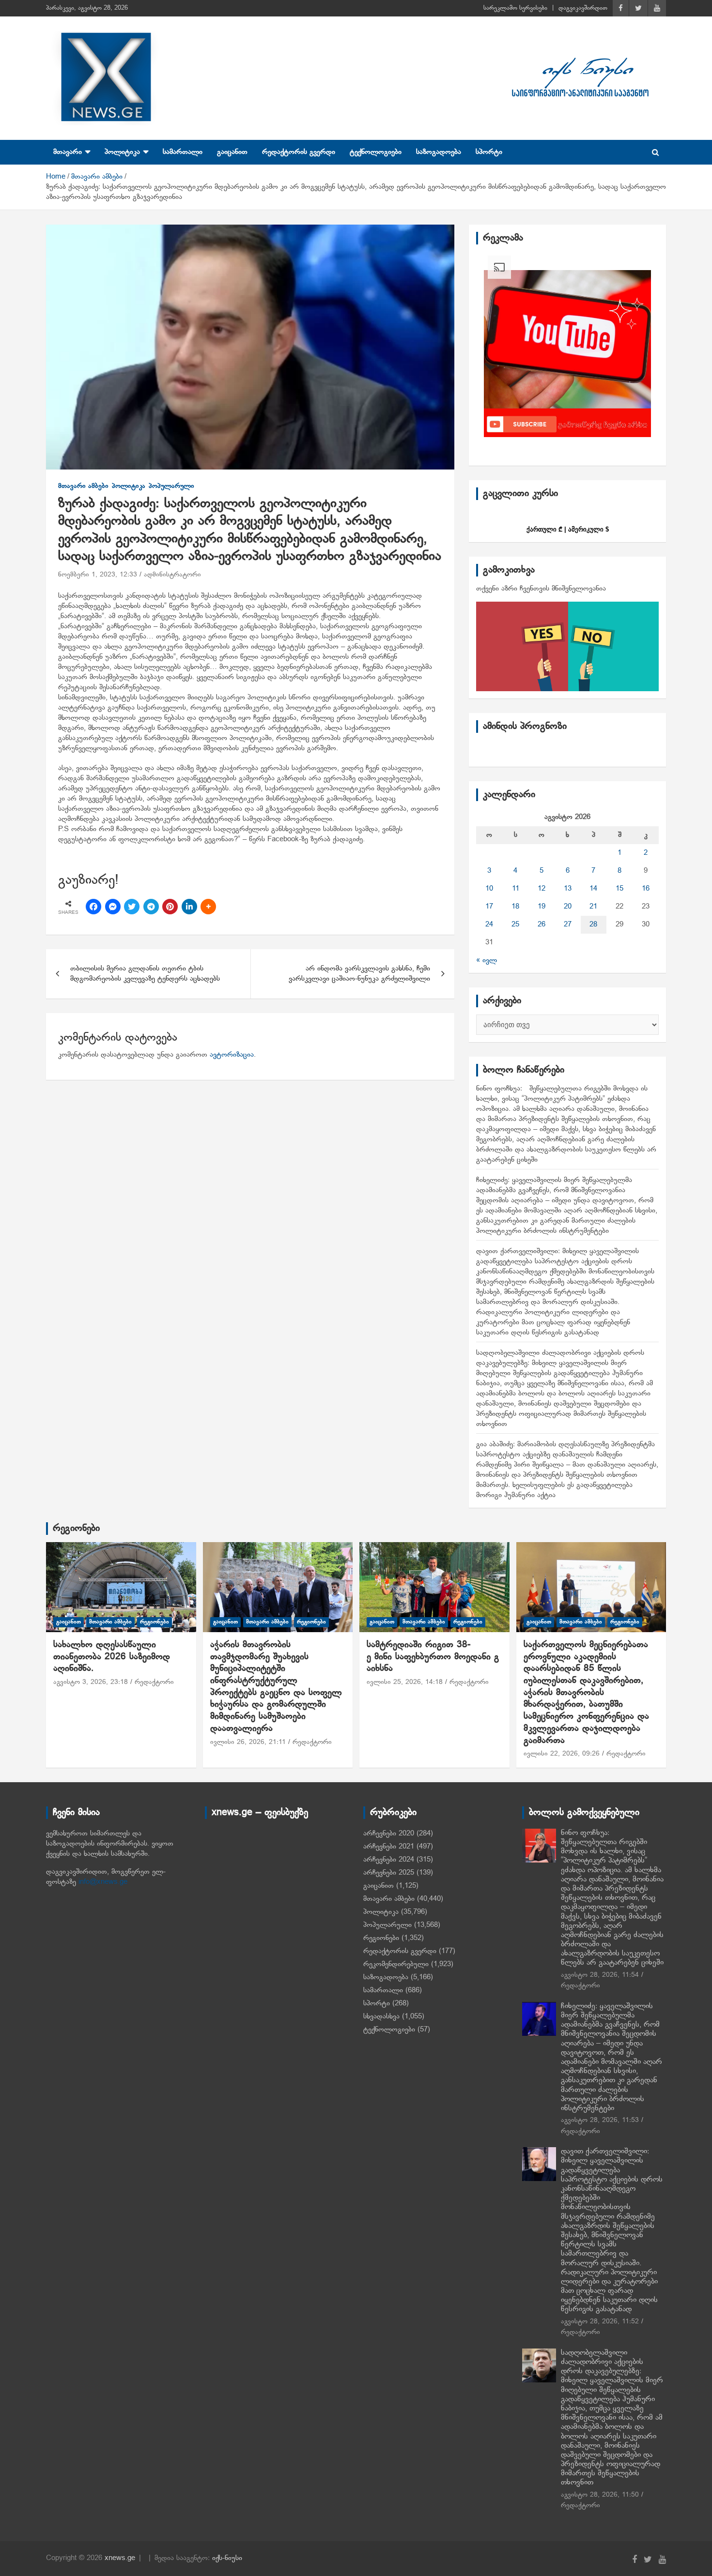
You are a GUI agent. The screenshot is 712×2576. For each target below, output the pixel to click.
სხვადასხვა (381, 2016)
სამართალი (183, 152)
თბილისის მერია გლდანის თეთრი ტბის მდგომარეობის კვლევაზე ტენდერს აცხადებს (145, 974)
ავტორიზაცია (232, 1055)
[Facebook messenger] (113, 907)
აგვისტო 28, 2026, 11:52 (600, 2322)
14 (593, 889)
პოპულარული (171, 486)
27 (568, 924)
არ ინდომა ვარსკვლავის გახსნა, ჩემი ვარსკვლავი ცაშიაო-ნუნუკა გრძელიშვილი (359, 974)
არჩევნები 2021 (389, 1847)
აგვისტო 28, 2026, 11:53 (600, 2120)
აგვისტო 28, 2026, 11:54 (600, 1975)
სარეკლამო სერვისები (515, 8)
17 (489, 907)
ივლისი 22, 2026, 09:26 (562, 1754)
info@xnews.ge (103, 1882)
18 (515, 907)
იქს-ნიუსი (227, 2558)
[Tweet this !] (132, 907)
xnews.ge (120, 2558)
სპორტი (489, 152)
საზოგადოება (439, 152)
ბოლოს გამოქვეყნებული (584, 1813)
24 (489, 924)
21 (593, 907)
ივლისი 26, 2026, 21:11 (248, 1742)
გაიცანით (232, 152)
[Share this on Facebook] (93, 907)
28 (593, 924)
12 (542, 889)
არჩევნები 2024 (389, 1860)
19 (542, 907)
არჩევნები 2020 (389, 1834)
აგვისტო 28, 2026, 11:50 (600, 2495)
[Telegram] (151, 907)
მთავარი (68, 152)
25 (515, 924)
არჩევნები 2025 (389, 1873)
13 (568, 889)
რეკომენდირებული (396, 1964)
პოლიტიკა (122, 152)
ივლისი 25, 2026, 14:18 (405, 1682)
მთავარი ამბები (83, 486)
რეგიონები (76, 1529)
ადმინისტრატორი (172, 575)
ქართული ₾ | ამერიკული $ (568, 529)
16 (646, 889)
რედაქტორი (154, 1682)
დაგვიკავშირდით (583, 8)
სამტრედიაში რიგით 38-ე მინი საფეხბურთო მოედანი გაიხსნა (433, 1657)
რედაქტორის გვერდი (299, 152)
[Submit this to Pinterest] (170, 907)
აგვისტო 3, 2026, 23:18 (91, 1682)
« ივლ (487, 960)
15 (619, 889)
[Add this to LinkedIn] (189, 907)
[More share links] (208, 907)
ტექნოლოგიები (376, 152)
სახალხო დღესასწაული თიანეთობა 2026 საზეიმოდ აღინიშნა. (112, 1657)
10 (489, 889)
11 (516, 889)
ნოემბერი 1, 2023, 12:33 (98, 575)
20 (568, 907)
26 (542, 924)
